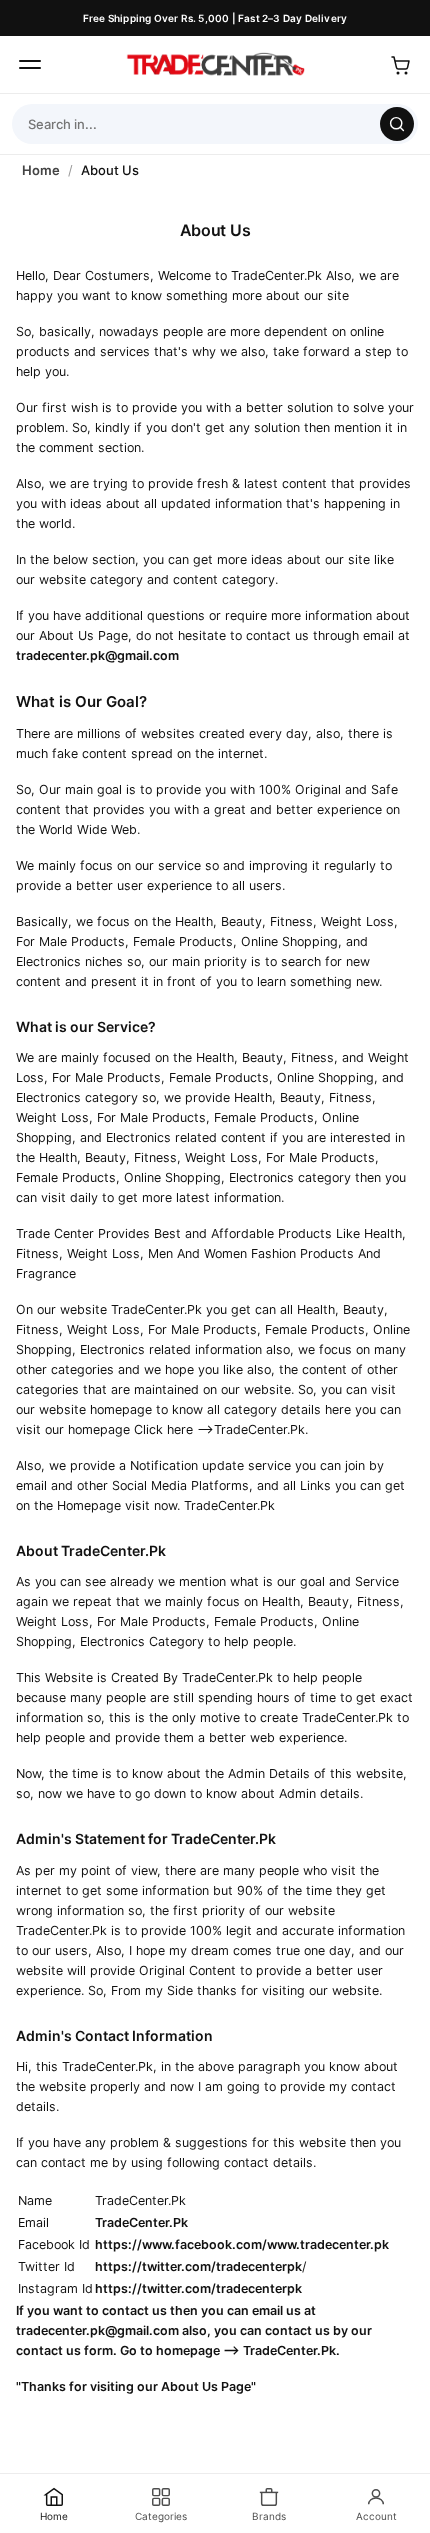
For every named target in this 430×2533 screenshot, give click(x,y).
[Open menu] (30, 65)
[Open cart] (400, 65)
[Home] (215, 65)
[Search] (397, 124)
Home (41, 170)
